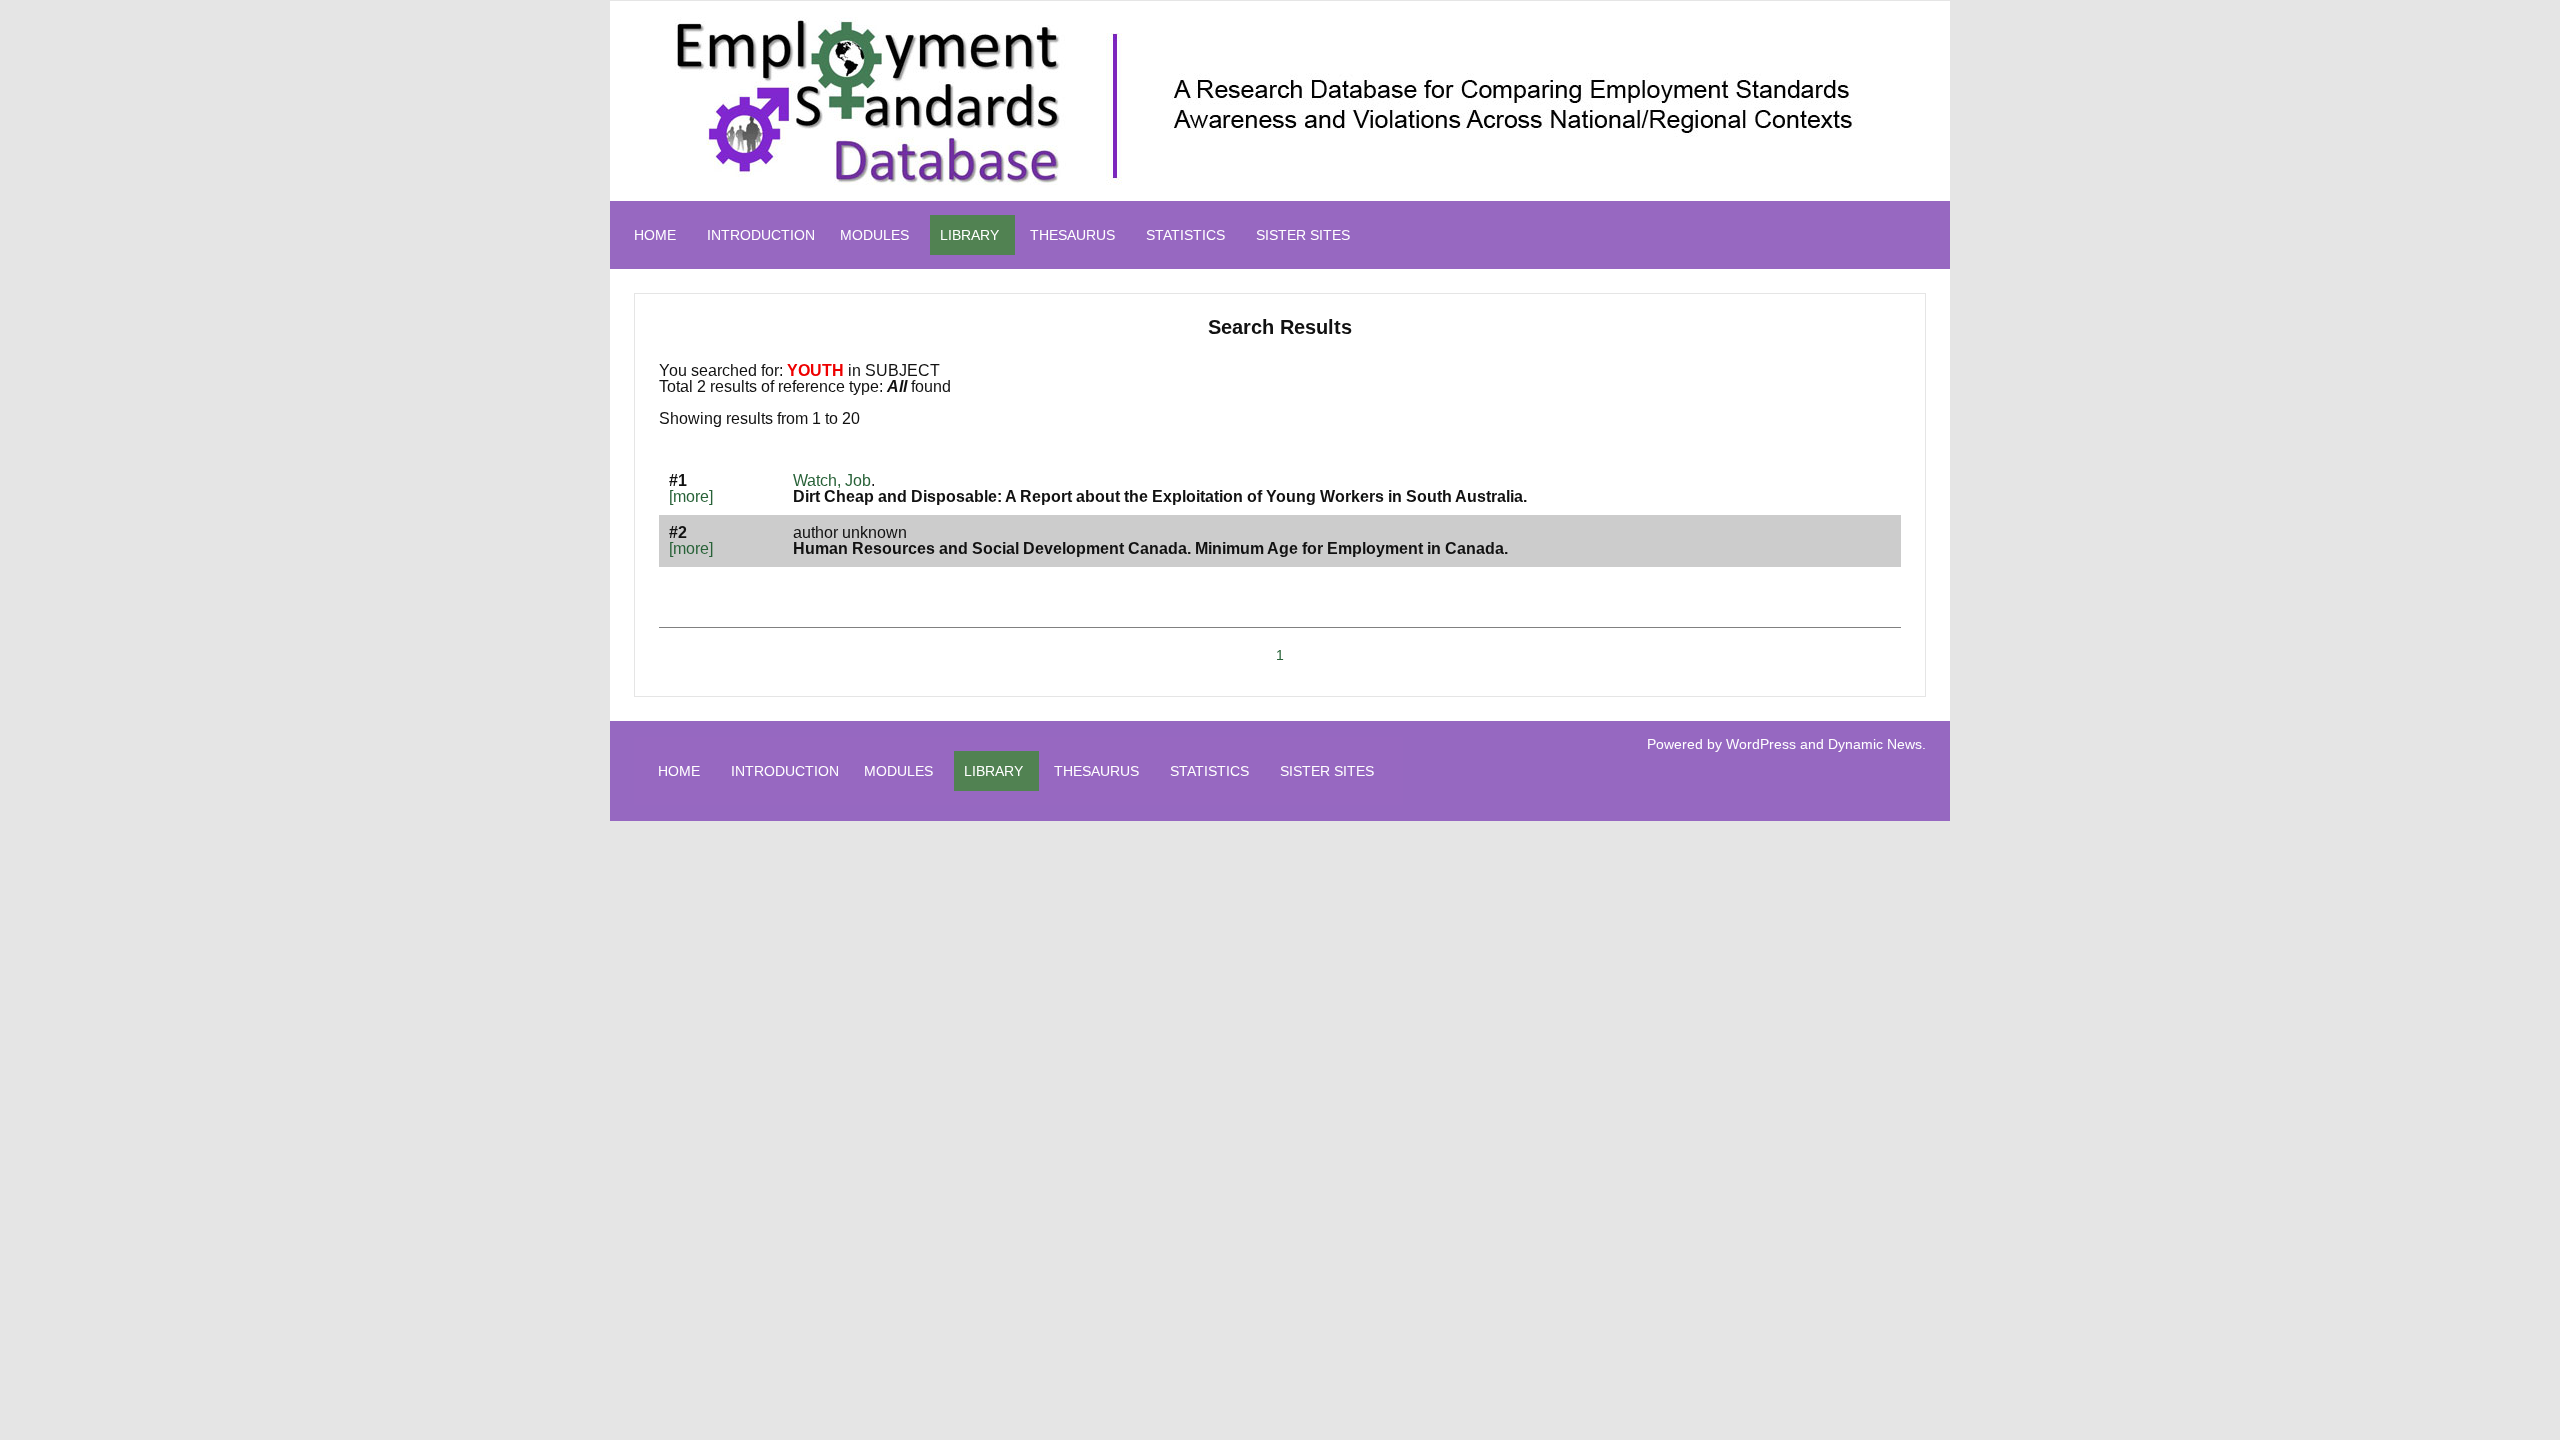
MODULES (874, 235)
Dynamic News (1875, 744)
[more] (691, 496)
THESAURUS (1072, 235)
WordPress (1761, 744)
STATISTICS (1185, 235)
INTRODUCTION (761, 235)
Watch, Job (832, 480)
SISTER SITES (1303, 235)
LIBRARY (969, 235)
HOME (655, 235)
